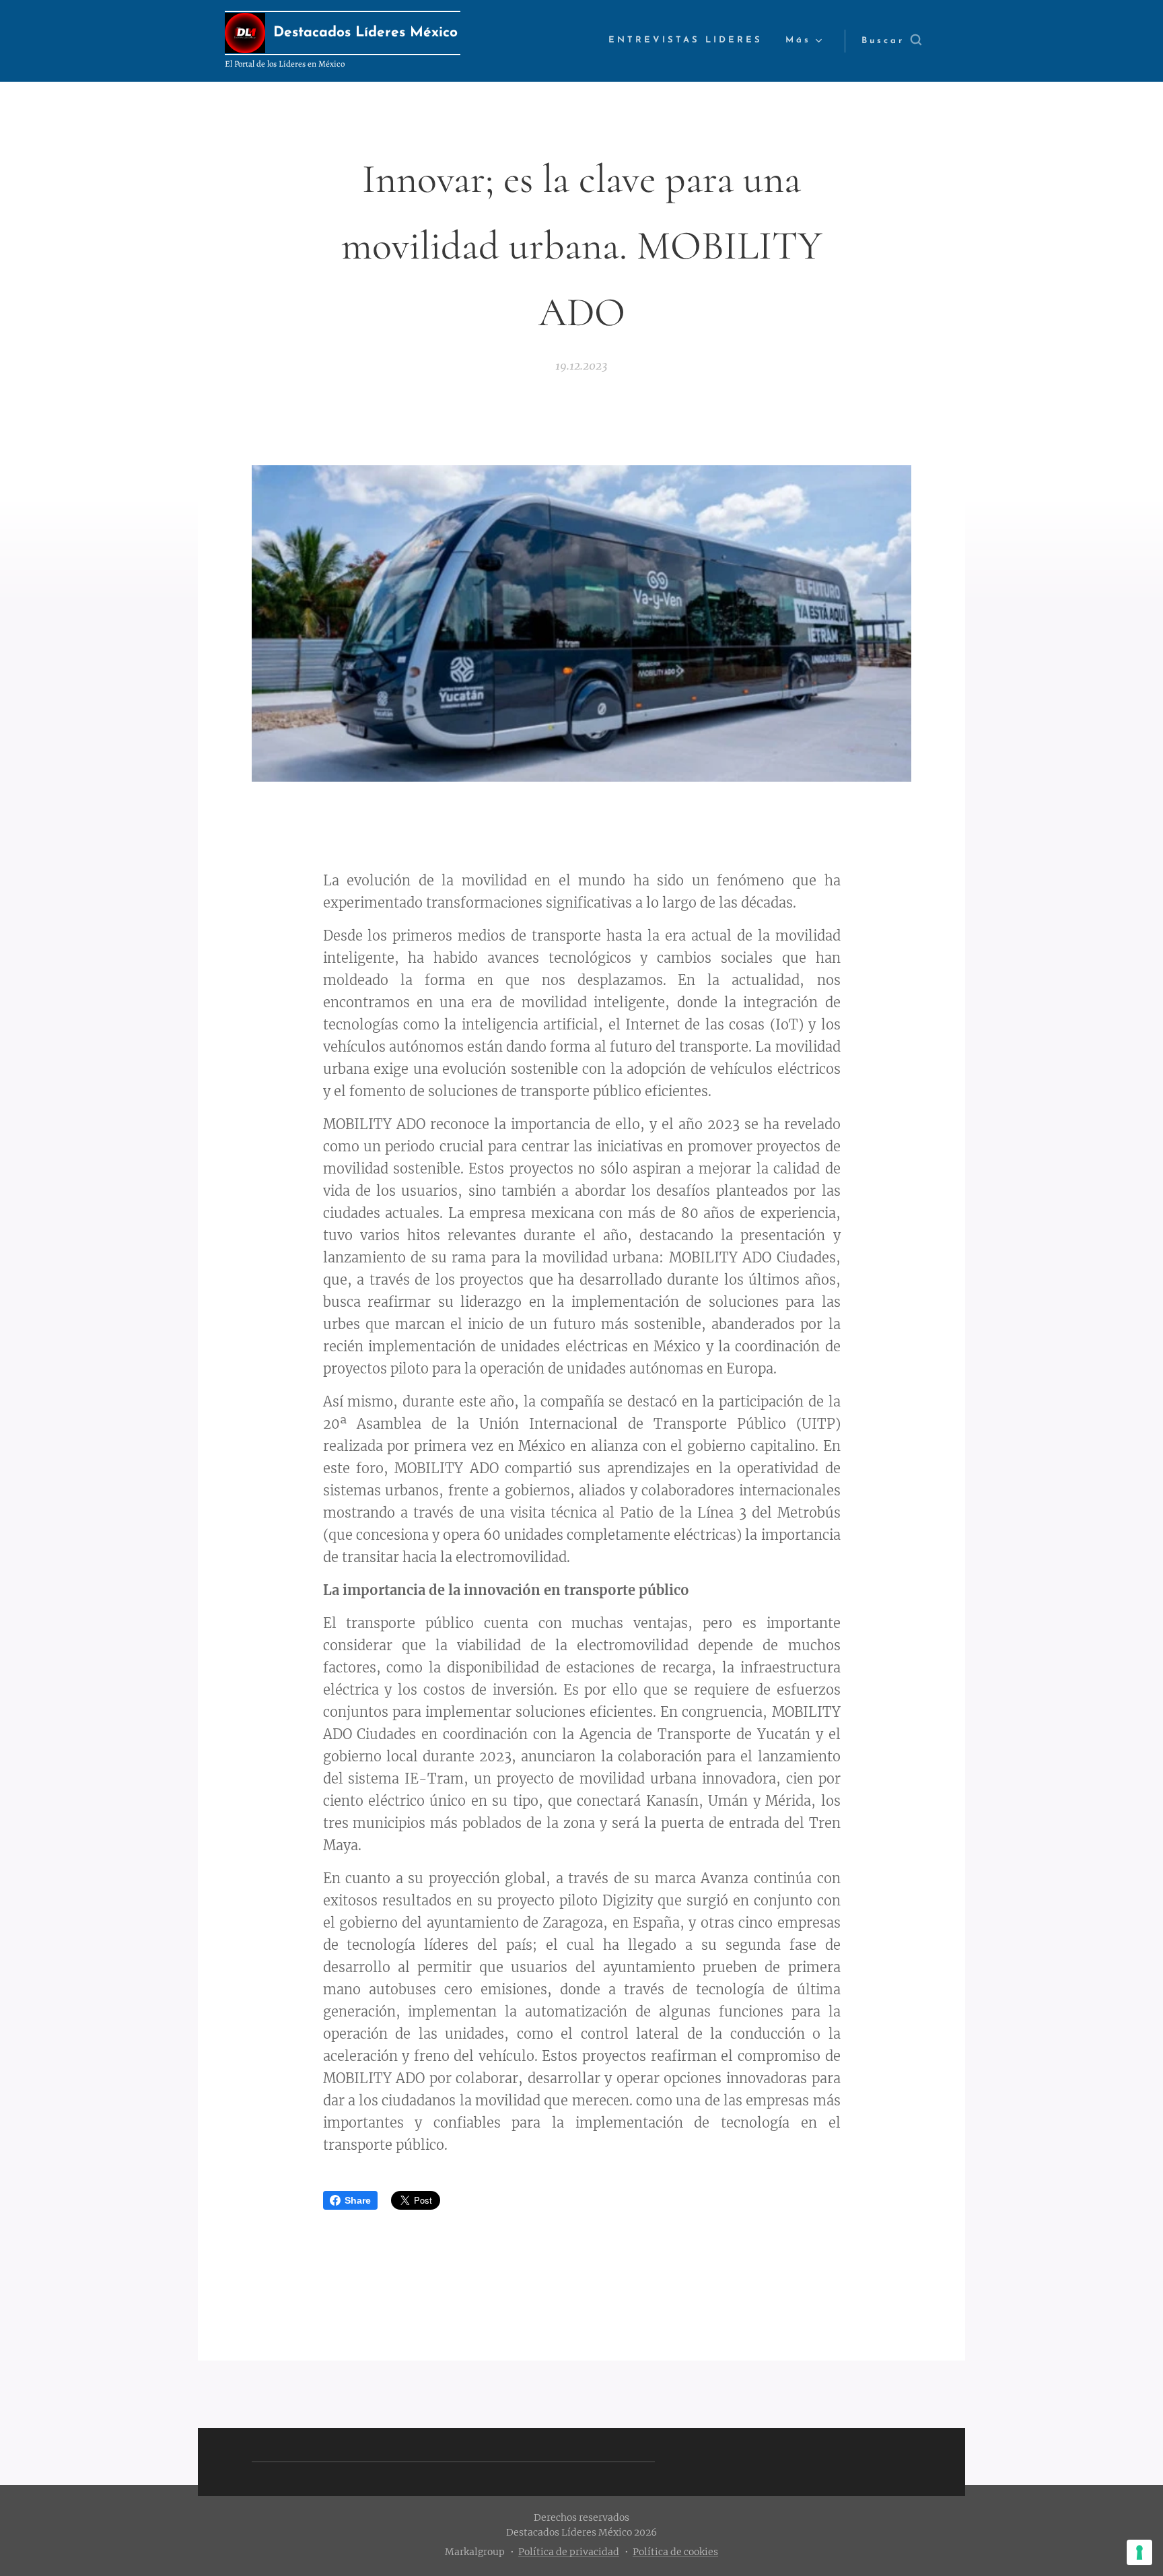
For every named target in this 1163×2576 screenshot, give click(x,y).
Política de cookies (675, 2552)
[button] (891, 41)
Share (358, 2200)
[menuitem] (685, 41)
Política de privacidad (569, 2552)
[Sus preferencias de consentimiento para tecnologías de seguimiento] (1139, 2552)
